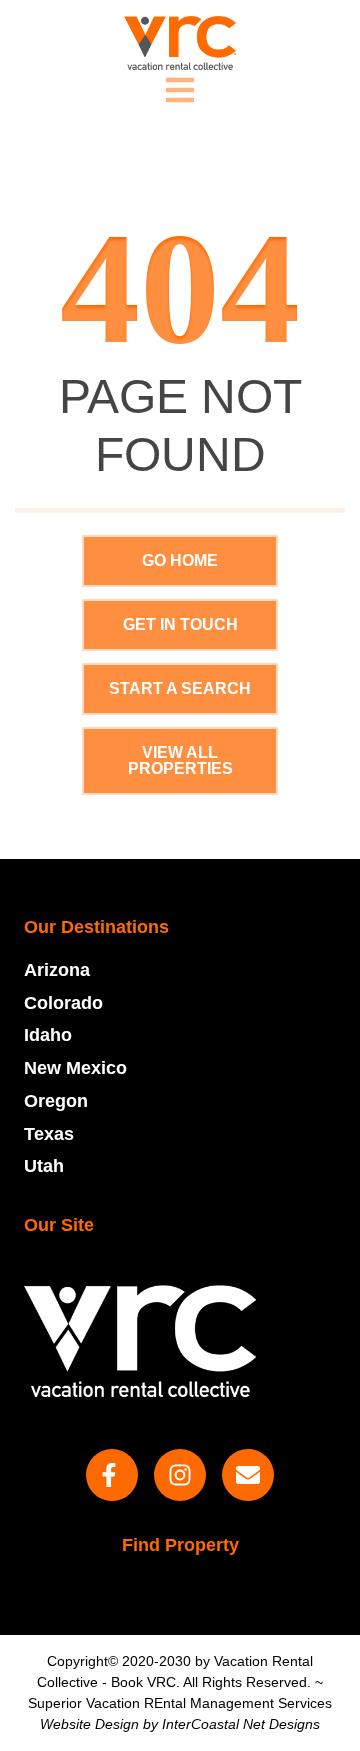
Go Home (180, 560)
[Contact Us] (248, 1475)
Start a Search (180, 688)
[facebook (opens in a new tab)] (112, 1475)
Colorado (63, 1003)
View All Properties (180, 760)
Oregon (56, 1101)
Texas (49, 1134)
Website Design (89, 1724)
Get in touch (180, 624)
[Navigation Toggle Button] (180, 90)
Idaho (48, 1035)
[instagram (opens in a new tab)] (180, 1475)
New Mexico (75, 1068)
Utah (44, 1166)
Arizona (57, 970)
